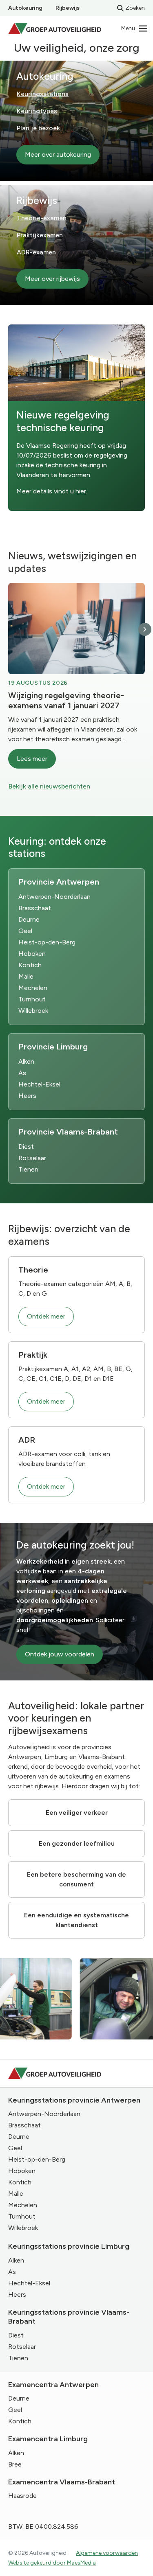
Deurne (29, 919)
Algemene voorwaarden (107, 2553)
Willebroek (33, 1011)
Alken (26, 1061)
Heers (27, 1096)
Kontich (30, 965)
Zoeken (135, 8)
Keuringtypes (37, 111)
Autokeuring (25, 8)
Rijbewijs (68, 8)
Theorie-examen (42, 218)
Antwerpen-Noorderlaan (54, 897)
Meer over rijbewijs (52, 279)
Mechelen (33, 988)
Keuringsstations (43, 94)
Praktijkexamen (40, 235)
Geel (25, 931)
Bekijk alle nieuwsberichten (49, 786)
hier (81, 491)
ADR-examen (36, 252)
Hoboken (32, 954)
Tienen (28, 1169)
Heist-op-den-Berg (47, 942)
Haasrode (22, 2496)
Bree (15, 2464)
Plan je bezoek (38, 128)
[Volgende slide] (145, 629)
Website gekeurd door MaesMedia (52, 2563)
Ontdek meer (46, 1316)
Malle (26, 976)
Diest (26, 1147)
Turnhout (32, 999)
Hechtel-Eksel (39, 1084)
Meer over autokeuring (58, 154)
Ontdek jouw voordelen (60, 1654)
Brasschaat (35, 908)
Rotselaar (32, 1158)
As (22, 1073)
